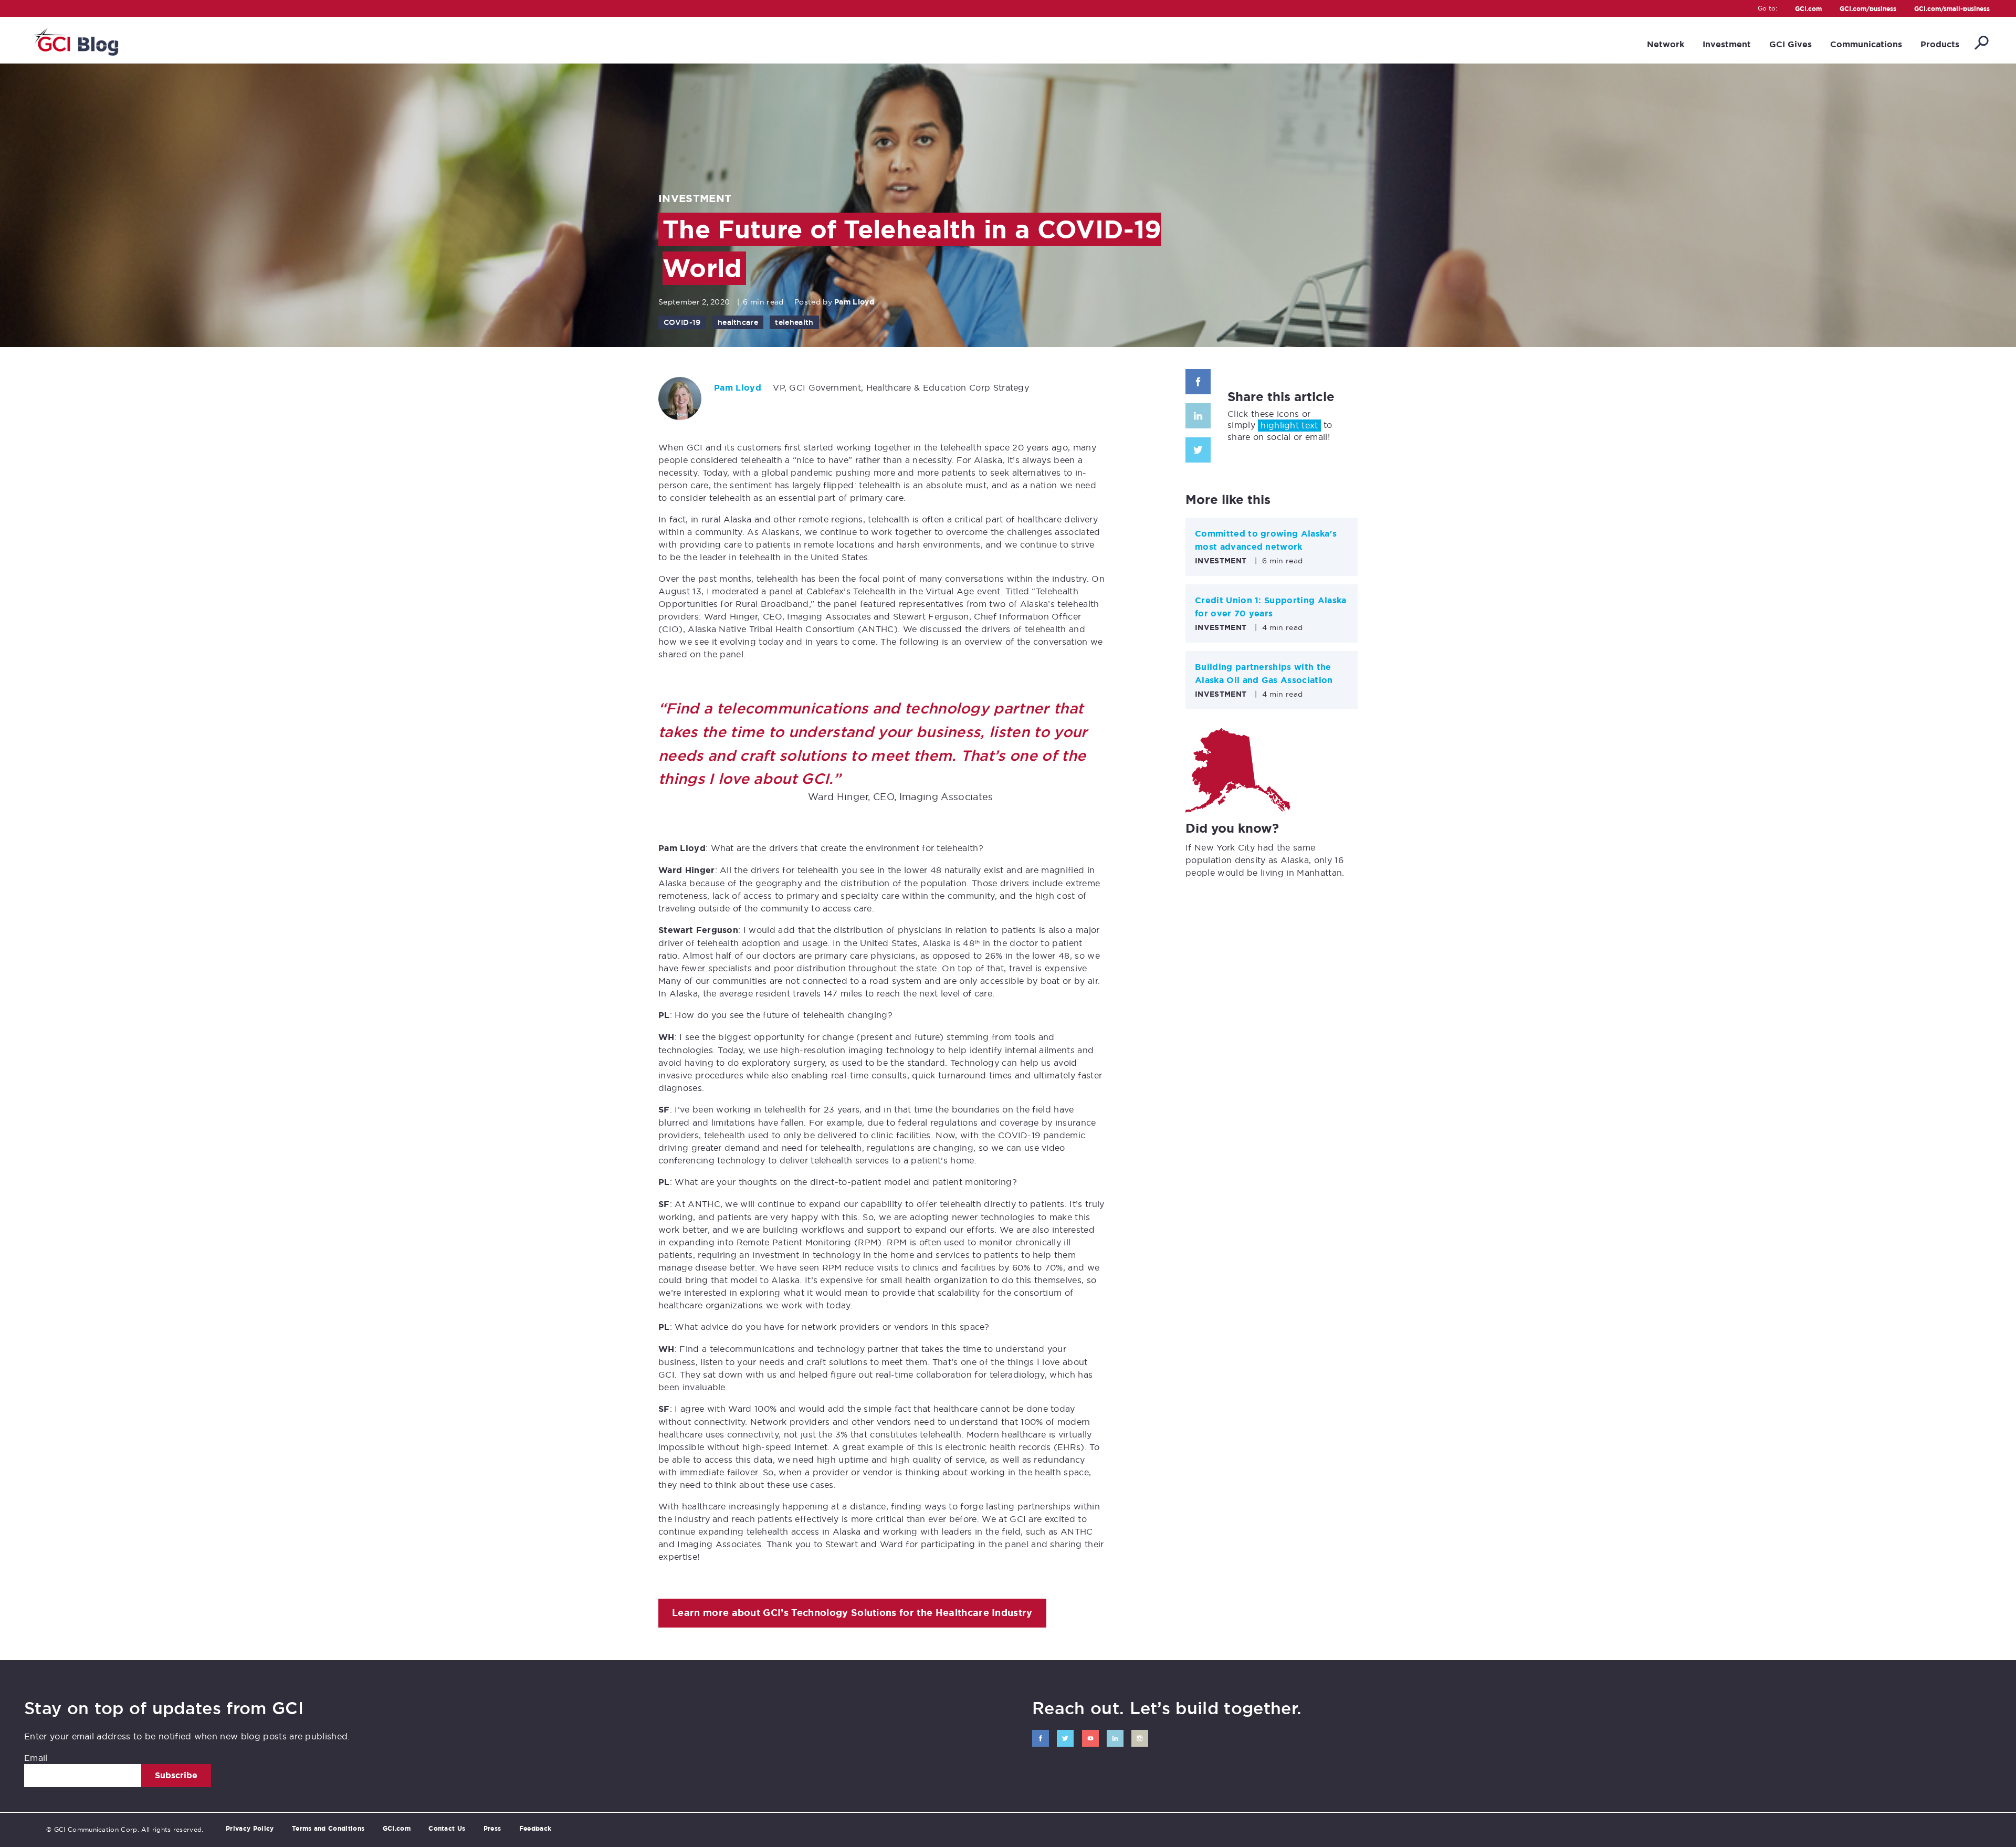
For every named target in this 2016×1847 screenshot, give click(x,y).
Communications (1866, 44)
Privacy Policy (250, 1829)
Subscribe (176, 1775)
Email (36, 1758)
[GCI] (75, 40)
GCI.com (1808, 9)
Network (1666, 44)
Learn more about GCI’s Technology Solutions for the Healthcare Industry (852, 1613)
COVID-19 (682, 322)
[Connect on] (1041, 1738)
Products (1940, 44)
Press (492, 1829)
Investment (1727, 44)
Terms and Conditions (328, 1829)
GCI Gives (1791, 44)
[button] (1981, 44)
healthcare (738, 322)
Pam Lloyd (854, 302)
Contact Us (447, 1829)
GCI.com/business (1868, 9)
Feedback (535, 1829)
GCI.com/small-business (1952, 9)
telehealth (794, 322)
